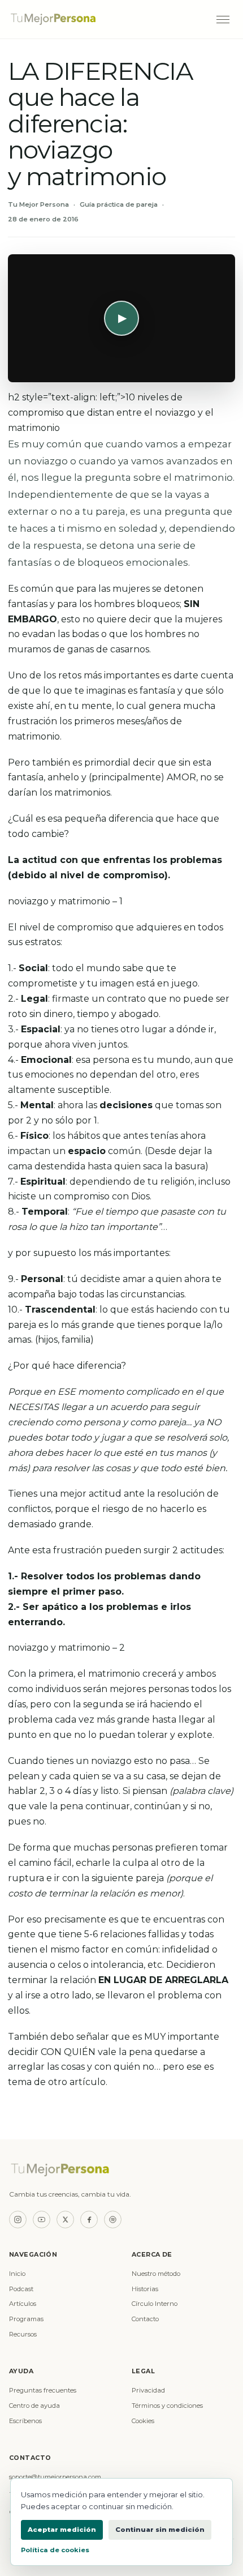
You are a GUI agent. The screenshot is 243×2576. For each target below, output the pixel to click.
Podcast (21, 2289)
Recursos (23, 2334)
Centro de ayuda (34, 2406)
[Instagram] (18, 2220)
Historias (145, 2289)
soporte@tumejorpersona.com (55, 2477)
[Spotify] (113, 2220)
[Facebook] (89, 2220)
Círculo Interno (155, 2304)
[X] (65, 2220)
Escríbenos (25, 2421)
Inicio (17, 2274)
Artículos (23, 2304)
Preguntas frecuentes (43, 2390)
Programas (26, 2319)
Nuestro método (156, 2274)
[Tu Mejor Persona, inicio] (107, 19)
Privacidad (148, 2390)
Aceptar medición (62, 2530)
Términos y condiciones (167, 2406)
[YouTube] (42, 2220)
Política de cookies (55, 2550)
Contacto (145, 2319)
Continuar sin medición (160, 2530)
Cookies (143, 2421)
